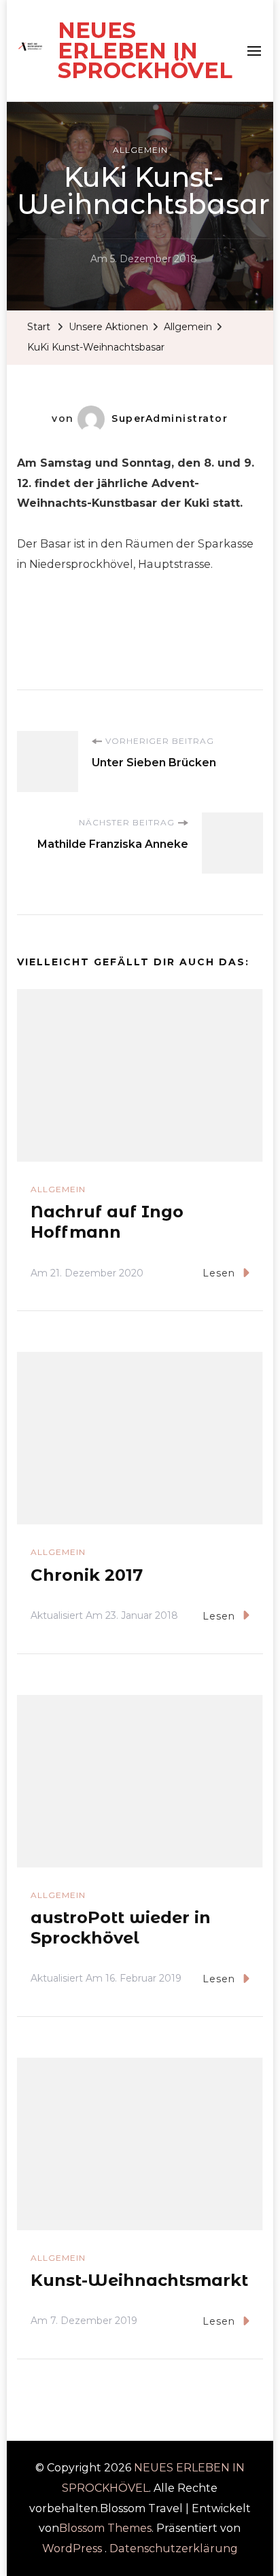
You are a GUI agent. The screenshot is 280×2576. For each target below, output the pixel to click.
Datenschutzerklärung (174, 2548)
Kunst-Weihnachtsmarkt (139, 2280)
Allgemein (140, 150)
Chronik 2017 (87, 1575)
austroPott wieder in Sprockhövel (121, 1928)
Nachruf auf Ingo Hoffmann (107, 1222)
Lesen (219, 1273)
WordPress (72, 2548)
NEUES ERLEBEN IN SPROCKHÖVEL (145, 50)
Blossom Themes (105, 2528)
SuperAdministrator (170, 418)
